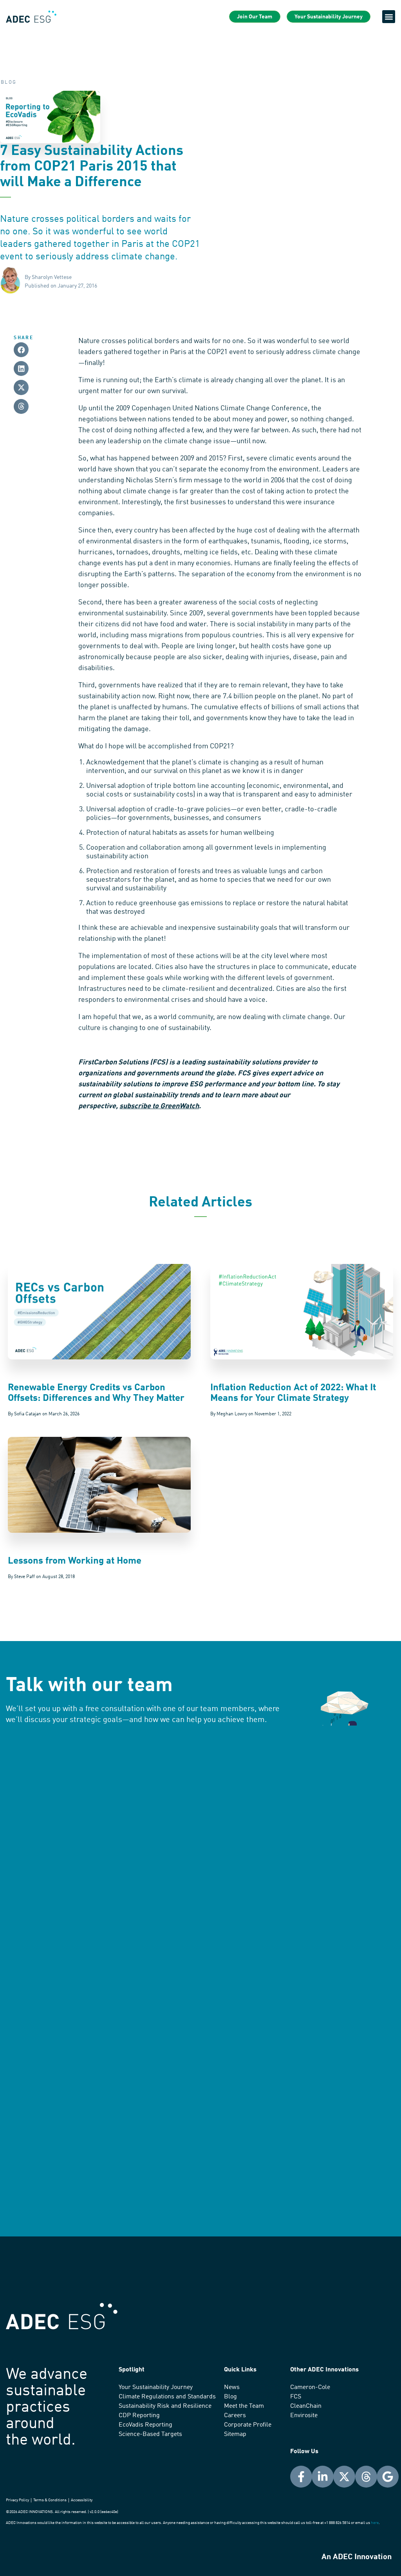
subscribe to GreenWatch (159, 1106)
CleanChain (306, 2406)
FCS (296, 2397)
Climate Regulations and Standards (167, 2397)
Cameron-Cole (310, 2387)
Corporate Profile (248, 2425)
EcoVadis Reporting (145, 2425)
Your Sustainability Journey (156, 2387)
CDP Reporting (139, 2416)
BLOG (9, 83)
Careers (235, 2416)
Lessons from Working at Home (75, 1561)
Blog (230, 2397)
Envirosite (304, 2416)
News (232, 2387)
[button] (389, 17)
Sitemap (235, 2434)
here (375, 2523)
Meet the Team (244, 2406)
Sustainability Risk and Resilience (165, 2406)
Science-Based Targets (150, 2434)
